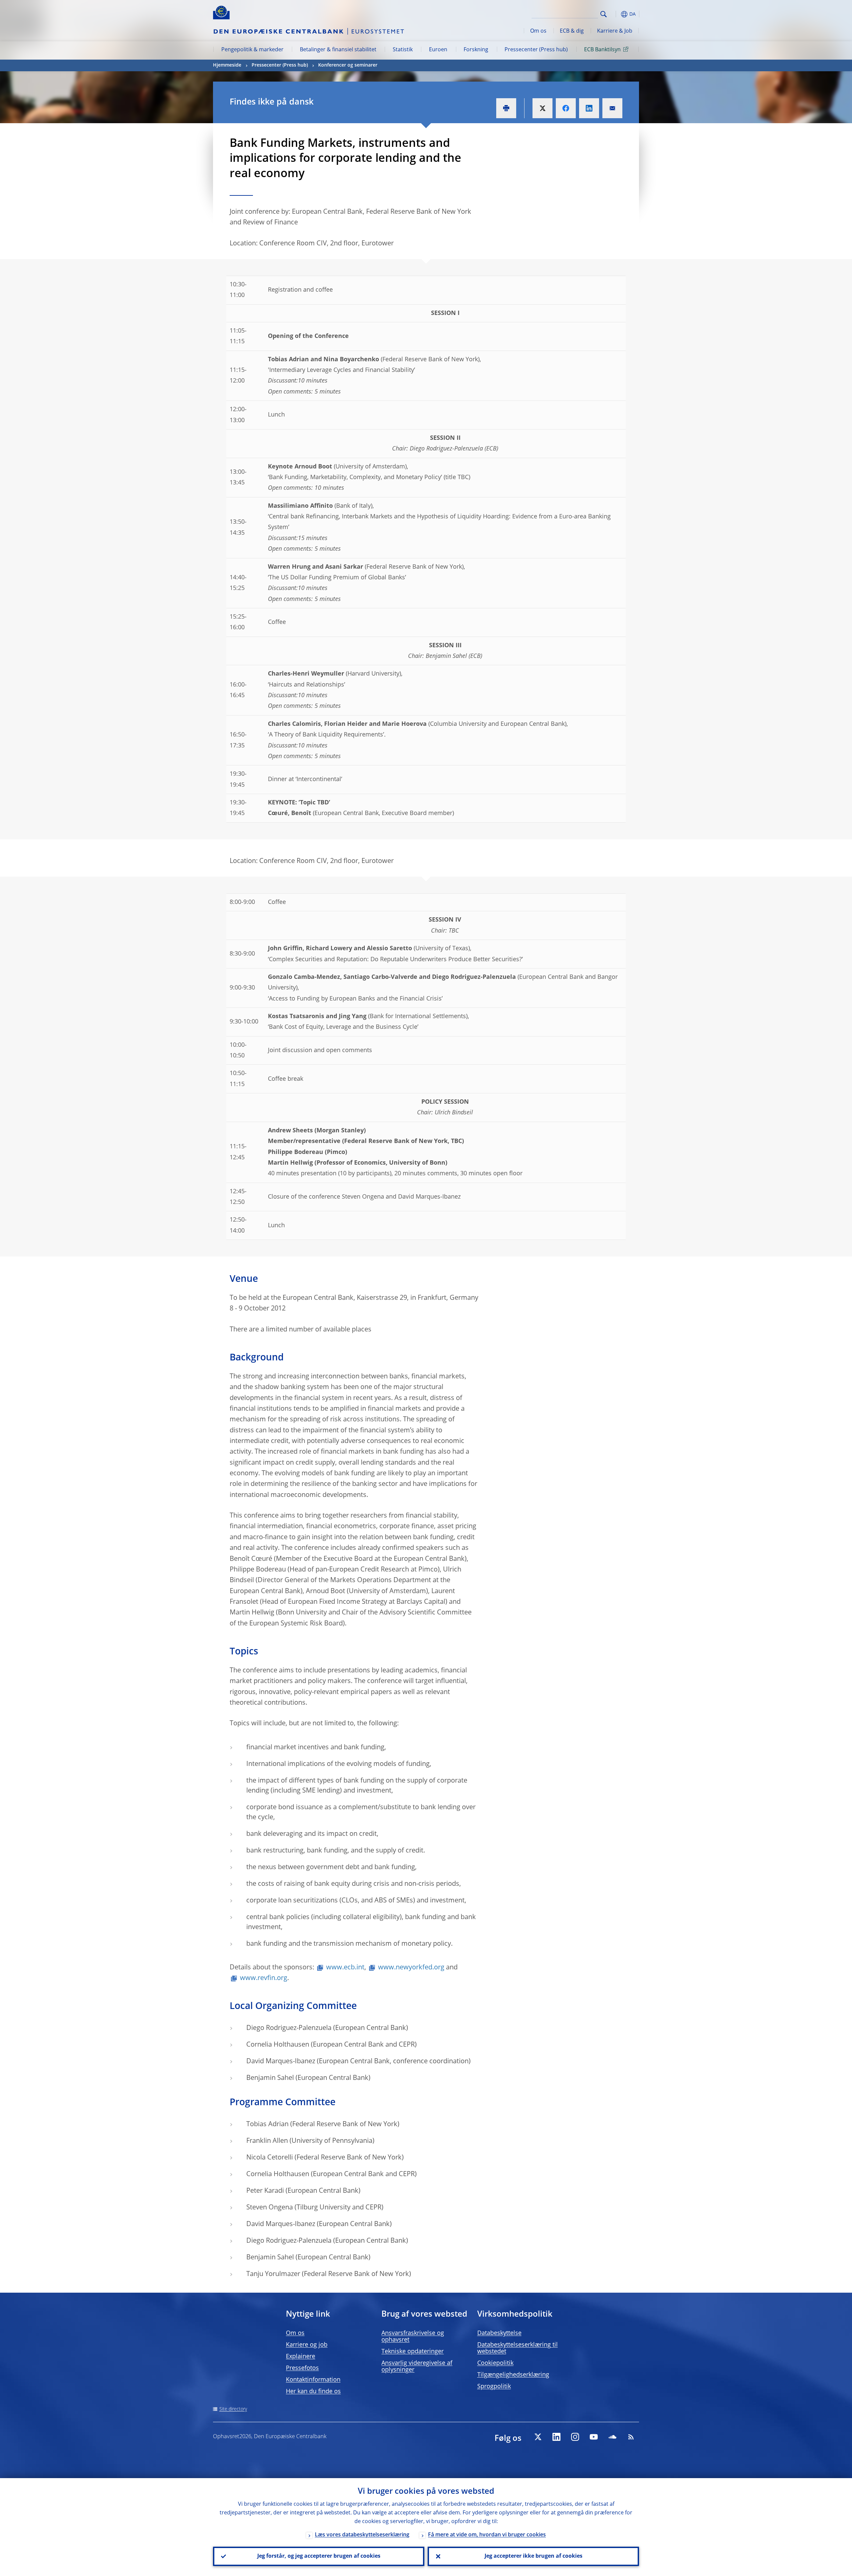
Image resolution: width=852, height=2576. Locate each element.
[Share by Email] (612, 108)
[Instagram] (575, 2437)
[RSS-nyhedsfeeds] (631, 2437)
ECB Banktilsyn (602, 50)
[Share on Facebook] (566, 108)
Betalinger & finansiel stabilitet (338, 50)
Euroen (438, 50)
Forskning (476, 50)
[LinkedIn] (556, 2437)
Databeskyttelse (499, 2333)
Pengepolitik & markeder (252, 50)
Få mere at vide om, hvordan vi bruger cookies (487, 2535)
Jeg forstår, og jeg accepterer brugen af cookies (319, 2556)
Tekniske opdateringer (413, 2352)
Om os (538, 31)
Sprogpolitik (494, 2387)
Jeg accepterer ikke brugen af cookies (533, 2556)
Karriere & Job (615, 31)
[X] (538, 2437)
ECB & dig (572, 31)
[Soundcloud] (612, 2437)
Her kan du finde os (313, 2392)
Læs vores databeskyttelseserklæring (362, 2535)
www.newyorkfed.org (411, 1968)
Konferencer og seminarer (348, 65)
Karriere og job (307, 2345)
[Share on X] (542, 108)
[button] (616, 14)
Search (604, 14)
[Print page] (506, 108)
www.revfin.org (264, 1978)
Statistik (403, 50)
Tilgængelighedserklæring (513, 2375)
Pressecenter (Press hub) (536, 50)
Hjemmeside (227, 65)
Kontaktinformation (313, 2380)
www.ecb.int (345, 1968)
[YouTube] (594, 2437)
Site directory (233, 2409)
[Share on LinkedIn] (589, 108)
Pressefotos (302, 2368)
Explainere (301, 2357)
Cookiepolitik (495, 2363)
